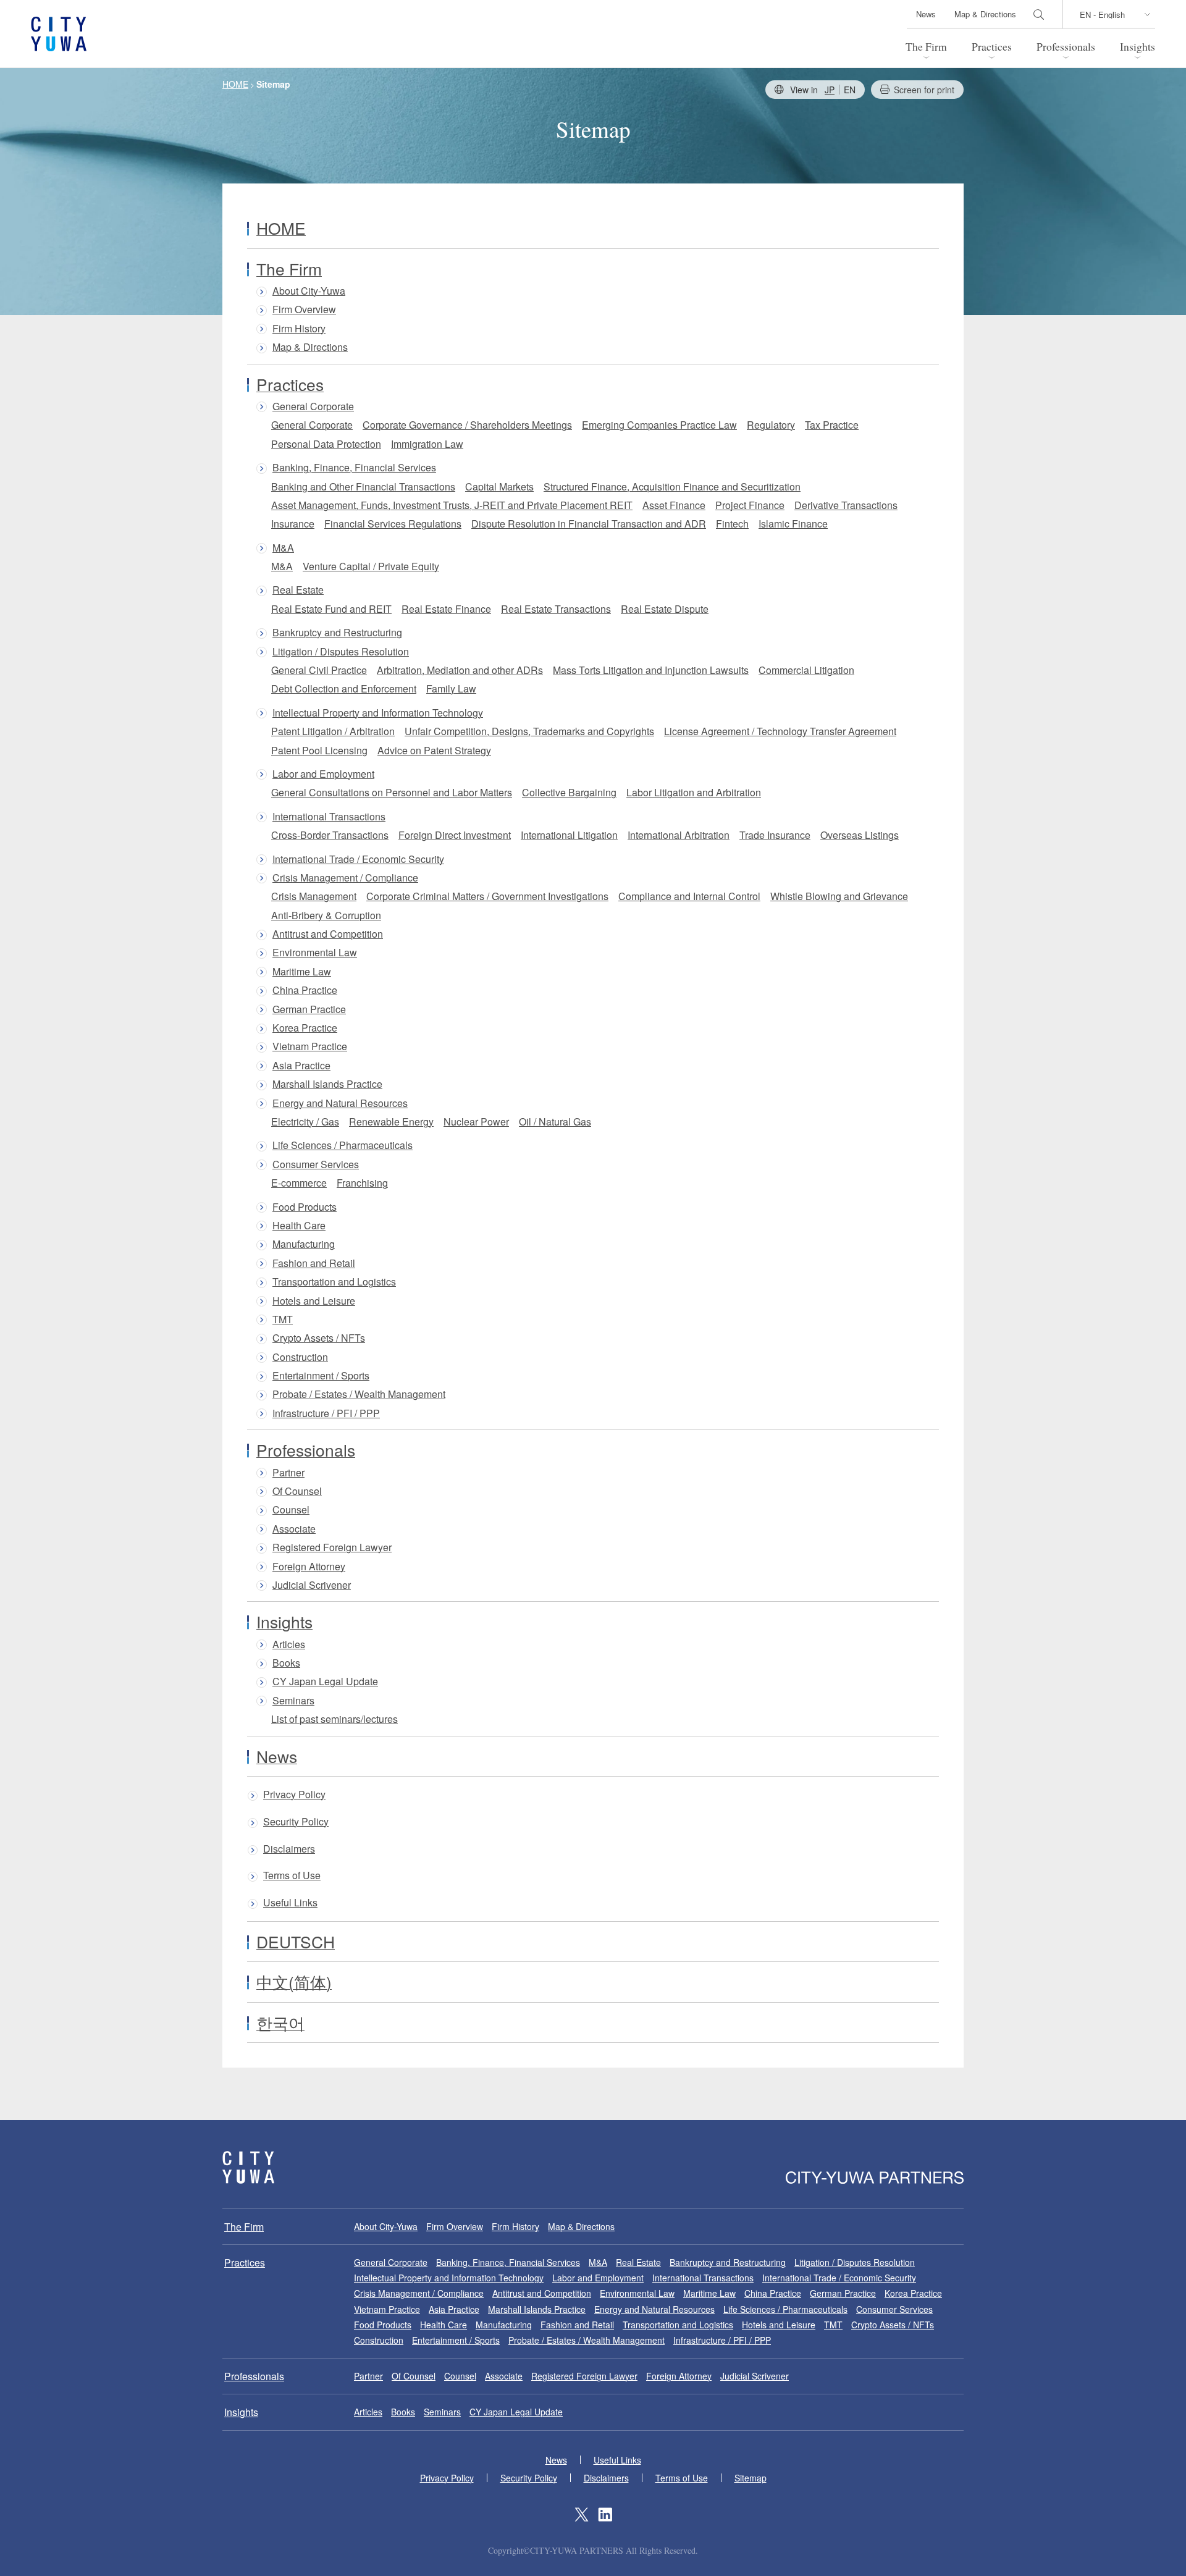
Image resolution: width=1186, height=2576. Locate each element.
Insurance (293, 524)
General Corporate (313, 406)
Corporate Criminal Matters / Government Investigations (487, 896)
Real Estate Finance (446, 609)
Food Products (305, 1207)
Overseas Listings (860, 835)
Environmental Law (315, 953)
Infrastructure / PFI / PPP (326, 1413)
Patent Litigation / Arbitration (333, 731)
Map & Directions (985, 14)
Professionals (1066, 46)
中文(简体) (294, 1982)
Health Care (299, 1226)
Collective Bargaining (569, 792)
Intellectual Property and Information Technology (378, 713)
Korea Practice (305, 1028)
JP (830, 90)
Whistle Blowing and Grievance (839, 896)
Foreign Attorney (309, 1567)
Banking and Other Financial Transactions (363, 486)
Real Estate (298, 590)
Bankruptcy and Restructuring (337, 633)
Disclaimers (289, 1849)
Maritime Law (302, 972)
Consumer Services (316, 1164)
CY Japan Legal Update (325, 1682)
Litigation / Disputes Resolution (341, 652)
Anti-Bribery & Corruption (326, 915)
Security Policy (296, 1822)
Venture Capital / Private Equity (371, 566)
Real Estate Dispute (665, 609)
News (926, 14)
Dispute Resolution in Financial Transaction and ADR (589, 524)
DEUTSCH (296, 1942)
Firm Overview (304, 309)
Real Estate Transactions (556, 609)
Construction (300, 1357)
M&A (283, 548)
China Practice (305, 990)
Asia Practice (301, 1066)
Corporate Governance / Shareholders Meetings (467, 425)
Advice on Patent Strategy (434, 750)
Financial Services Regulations (393, 524)
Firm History (299, 329)
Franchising (362, 1183)
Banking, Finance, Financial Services (354, 468)
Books (286, 1663)
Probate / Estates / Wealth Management (359, 1394)
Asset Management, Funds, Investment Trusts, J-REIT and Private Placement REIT (452, 505)
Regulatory (771, 425)
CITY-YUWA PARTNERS (248, 2167)
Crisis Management (314, 896)
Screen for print (924, 90)
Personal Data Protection (326, 444)
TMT (283, 1320)
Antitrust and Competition (328, 934)
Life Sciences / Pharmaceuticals (343, 1145)
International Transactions (329, 817)
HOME (281, 228)
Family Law (451, 688)
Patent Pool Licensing (319, 750)
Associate (294, 1529)
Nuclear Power (476, 1122)
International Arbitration (679, 835)
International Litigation (569, 835)
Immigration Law (427, 444)
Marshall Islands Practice (327, 1084)
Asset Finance (674, 505)
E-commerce (299, 1183)
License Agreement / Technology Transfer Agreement (780, 731)
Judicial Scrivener (312, 1585)
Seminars (293, 1701)
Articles (289, 1644)
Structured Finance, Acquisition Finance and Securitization (672, 486)
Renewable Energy (391, 1122)
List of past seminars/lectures (334, 1719)
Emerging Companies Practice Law (659, 425)
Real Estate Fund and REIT (331, 609)
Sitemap (751, 2478)
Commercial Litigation (806, 670)
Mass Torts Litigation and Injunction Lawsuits (651, 670)
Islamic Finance (793, 524)
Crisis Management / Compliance (345, 878)
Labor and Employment (323, 774)
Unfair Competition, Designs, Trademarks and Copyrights (529, 731)
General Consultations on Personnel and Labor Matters (392, 792)
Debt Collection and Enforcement (344, 688)
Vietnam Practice (310, 1046)
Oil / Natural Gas (555, 1122)
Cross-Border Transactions (330, 835)
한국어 (280, 2022)
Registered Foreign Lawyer (332, 1547)
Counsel (291, 1510)
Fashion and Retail (314, 1263)
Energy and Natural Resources (340, 1103)
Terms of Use (292, 1876)
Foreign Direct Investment (455, 835)
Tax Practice (832, 425)
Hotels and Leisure (314, 1301)
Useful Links (290, 1903)
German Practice (309, 1009)
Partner (288, 1473)
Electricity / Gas (305, 1122)
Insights (1138, 46)
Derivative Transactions (846, 505)
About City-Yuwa (309, 291)
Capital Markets (499, 486)
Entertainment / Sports (321, 1376)
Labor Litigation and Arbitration (694, 792)
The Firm (926, 46)
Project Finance (750, 505)
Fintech (732, 524)
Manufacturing (304, 1244)
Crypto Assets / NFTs (319, 1338)
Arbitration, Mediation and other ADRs (460, 670)
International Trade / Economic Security (358, 859)
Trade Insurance (775, 835)
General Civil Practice (319, 670)
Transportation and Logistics (334, 1282)
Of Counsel (297, 1491)
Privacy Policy (294, 1795)
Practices (992, 46)
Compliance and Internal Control (689, 896)
